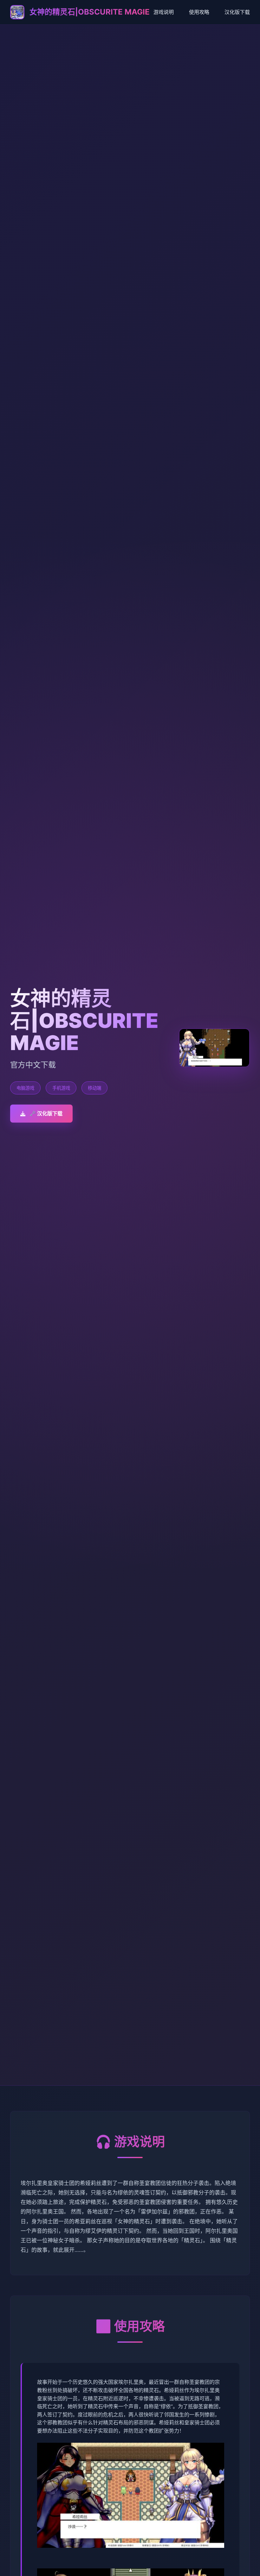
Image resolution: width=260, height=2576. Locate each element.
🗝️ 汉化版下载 (46, 1113)
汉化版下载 (237, 12)
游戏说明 (164, 12)
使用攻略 (199, 12)
